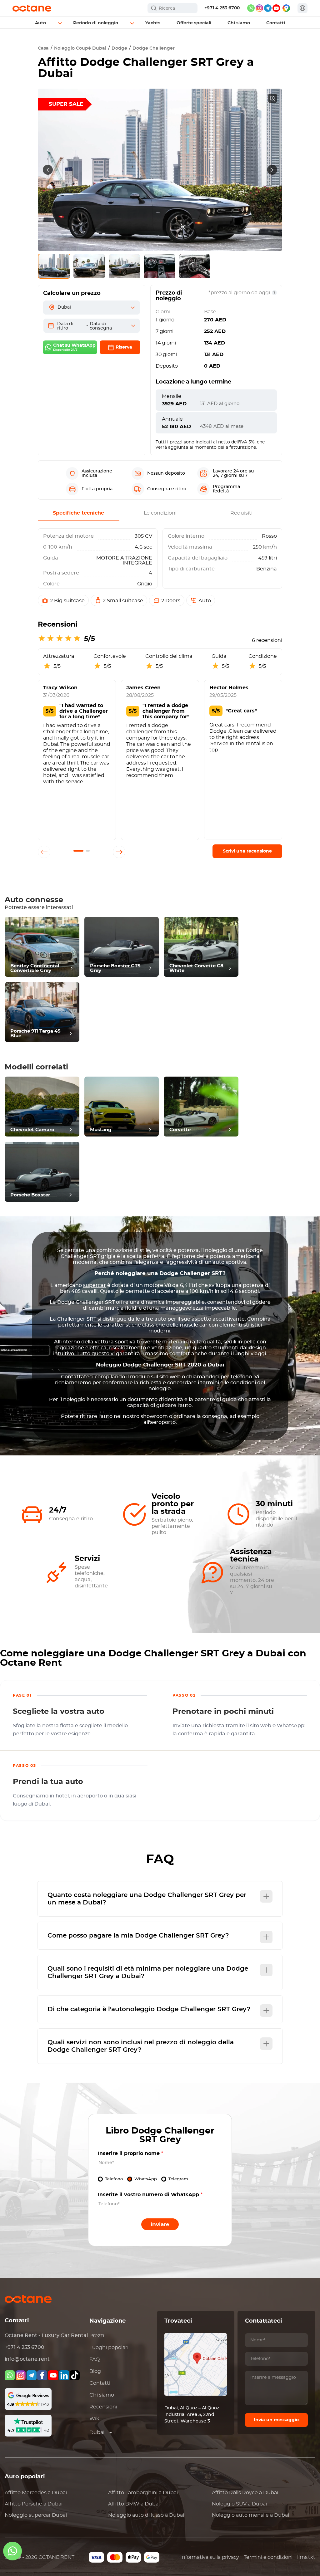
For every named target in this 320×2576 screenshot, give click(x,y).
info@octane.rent (27, 2359)
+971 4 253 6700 (222, 8)
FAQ (95, 2359)
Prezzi (97, 2336)
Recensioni (103, 2407)
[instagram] (259, 8)
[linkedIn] (64, 2375)
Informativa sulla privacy (210, 2557)
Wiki (95, 2419)
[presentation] (48, 170)
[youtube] (276, 8)
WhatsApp (146, 2179)
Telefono (114, 2179)
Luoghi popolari (109, 2348)
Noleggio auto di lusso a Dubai (146, 2515)
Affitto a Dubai (36, 2493)
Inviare (160, 2224)
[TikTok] (75, 2375)
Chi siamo (102, 2395)
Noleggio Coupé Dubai (80, 48)
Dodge (119, 48)
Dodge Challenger (154, 48)
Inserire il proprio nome (130, 2153)
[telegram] (268, 8)
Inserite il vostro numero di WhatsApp (150, 2195)
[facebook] (42, 2375)
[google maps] (286, 8)
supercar (95, 1285)
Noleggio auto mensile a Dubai (250, 2515)
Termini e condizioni (268, 2557)
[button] (78, 851)
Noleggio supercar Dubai (36, 2515)
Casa (43, 48)
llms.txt (306, 2557)
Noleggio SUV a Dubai (239, 2504)
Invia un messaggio (276, 2420)
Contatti (100, 2383)
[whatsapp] (251, 8)
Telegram (178, 2179)
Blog (95, 2371)
